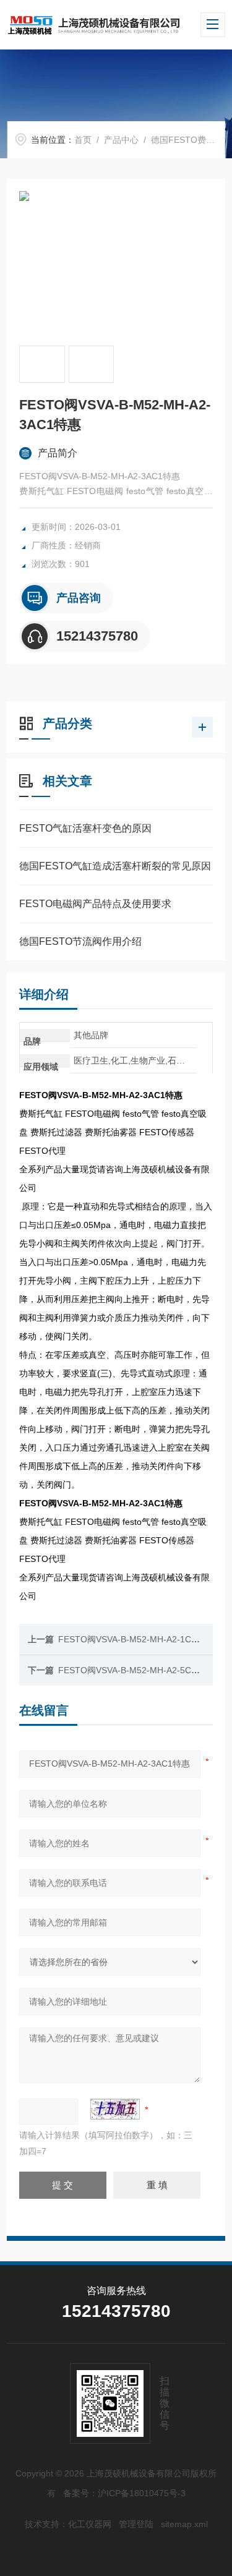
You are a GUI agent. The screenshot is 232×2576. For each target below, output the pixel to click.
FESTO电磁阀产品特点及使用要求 (95, 904)
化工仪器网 (90, 2524)
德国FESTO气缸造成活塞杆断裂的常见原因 (115, 866)
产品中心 (121, 140)
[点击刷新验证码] (115, 2109)
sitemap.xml (184, 2524)
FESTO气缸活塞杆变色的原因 (85, 828)
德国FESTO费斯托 (187, 140)
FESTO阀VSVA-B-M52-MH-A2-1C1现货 (136, 1639)
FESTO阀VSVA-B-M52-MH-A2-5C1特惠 (136, 1670)
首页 (83, 140)
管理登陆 (136, 2524)
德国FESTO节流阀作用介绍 (80, 941)
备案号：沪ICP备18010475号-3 (124, 2493)
